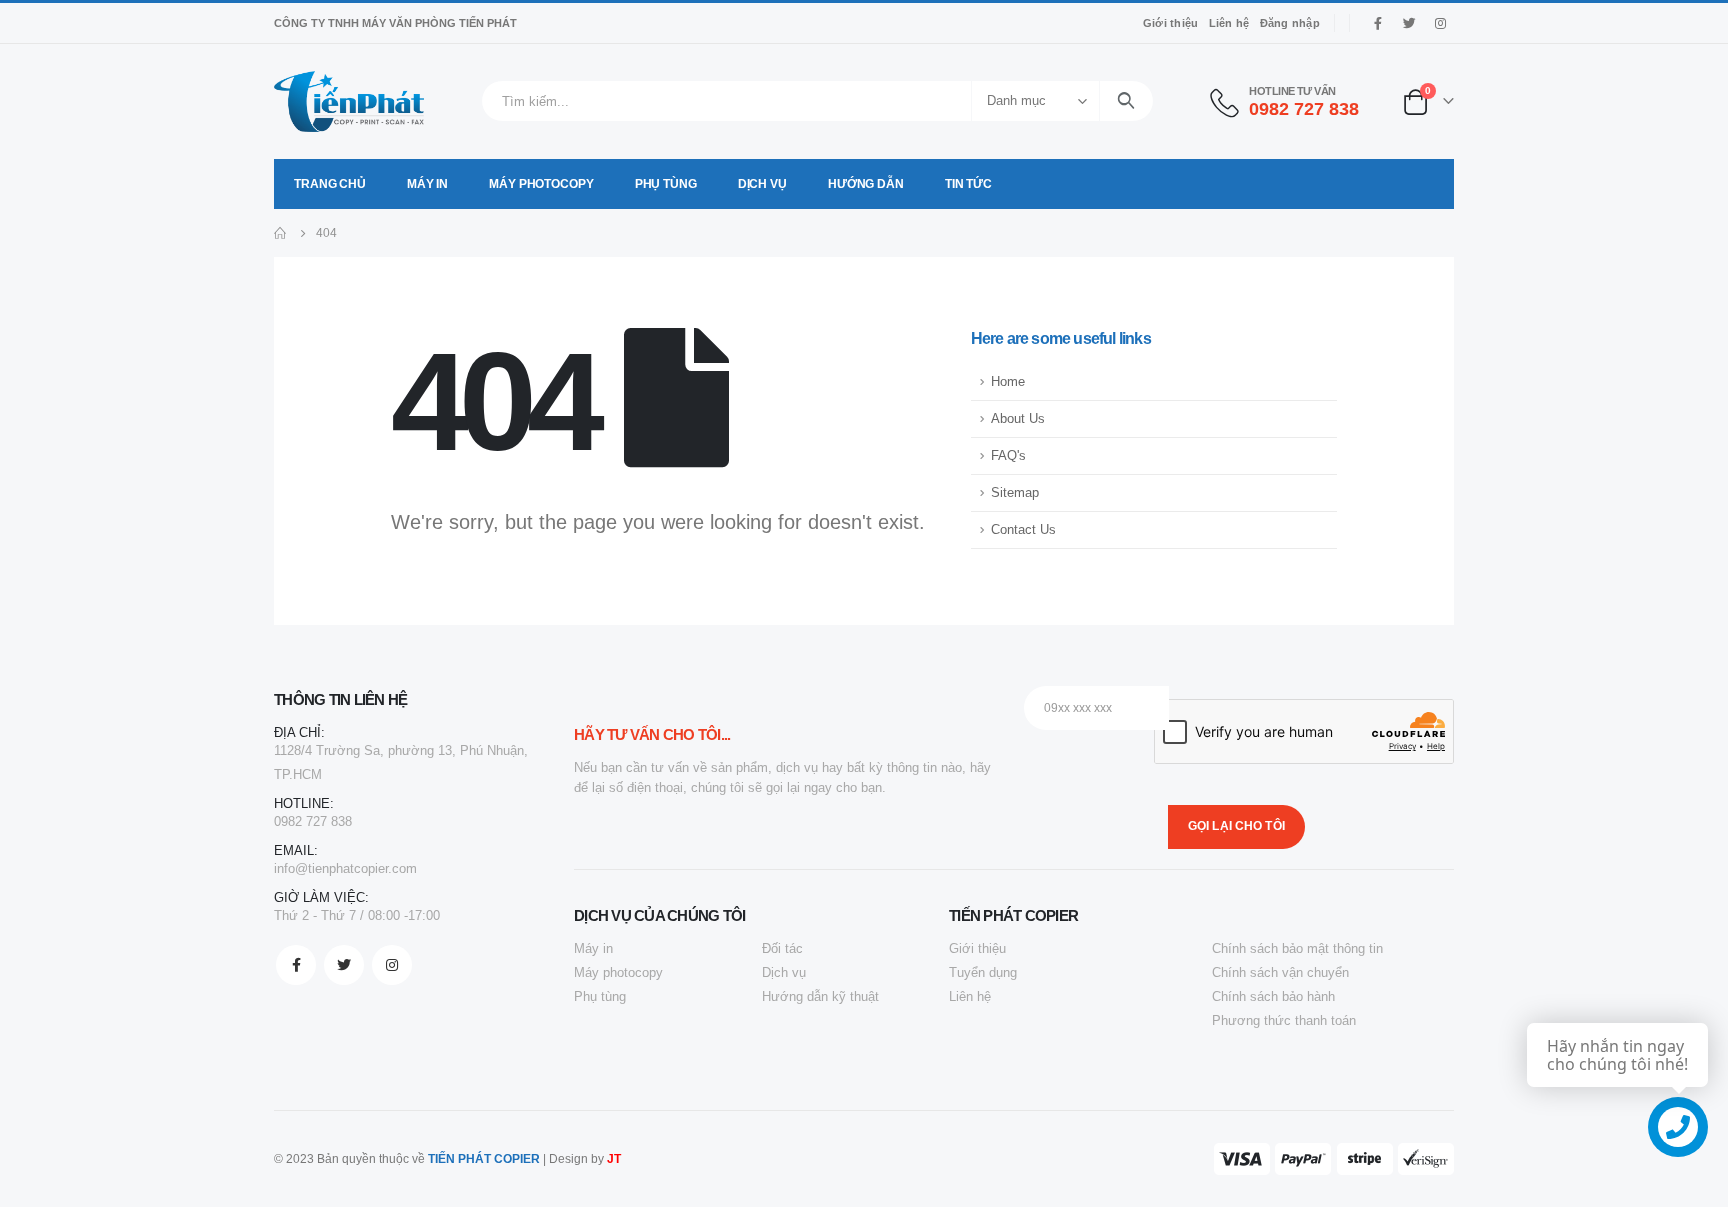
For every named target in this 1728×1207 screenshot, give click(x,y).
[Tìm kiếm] (1126, 101)
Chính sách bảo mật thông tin (1297, 948)
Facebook (296, 965)
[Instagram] (1440, 23)
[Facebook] (1378, 23)
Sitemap (1015, 493)
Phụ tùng (666, 184)
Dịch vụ (762, 184)
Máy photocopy (541, 184)
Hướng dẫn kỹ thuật (820, 996)
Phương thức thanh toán (1284, 1020)
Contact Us (1023, 530)
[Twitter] (1409, 23)
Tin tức (968, 184)
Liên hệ (1229, 23)
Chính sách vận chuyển (1280, 972)
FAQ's (1008, 456)
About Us (1018, 419)
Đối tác (782, 948)
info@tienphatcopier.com (345, 868)
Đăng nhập (1290, 23)
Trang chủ (330, 184)
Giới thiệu (1171, 23)
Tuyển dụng (983, 972)
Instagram (392, 965)
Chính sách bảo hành (1273, 996)
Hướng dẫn (866, 184)
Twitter (344, 965)
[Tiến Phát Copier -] (349, 101)
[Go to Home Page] (281, 233)
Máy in (427, 184)
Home (1008, 382)
